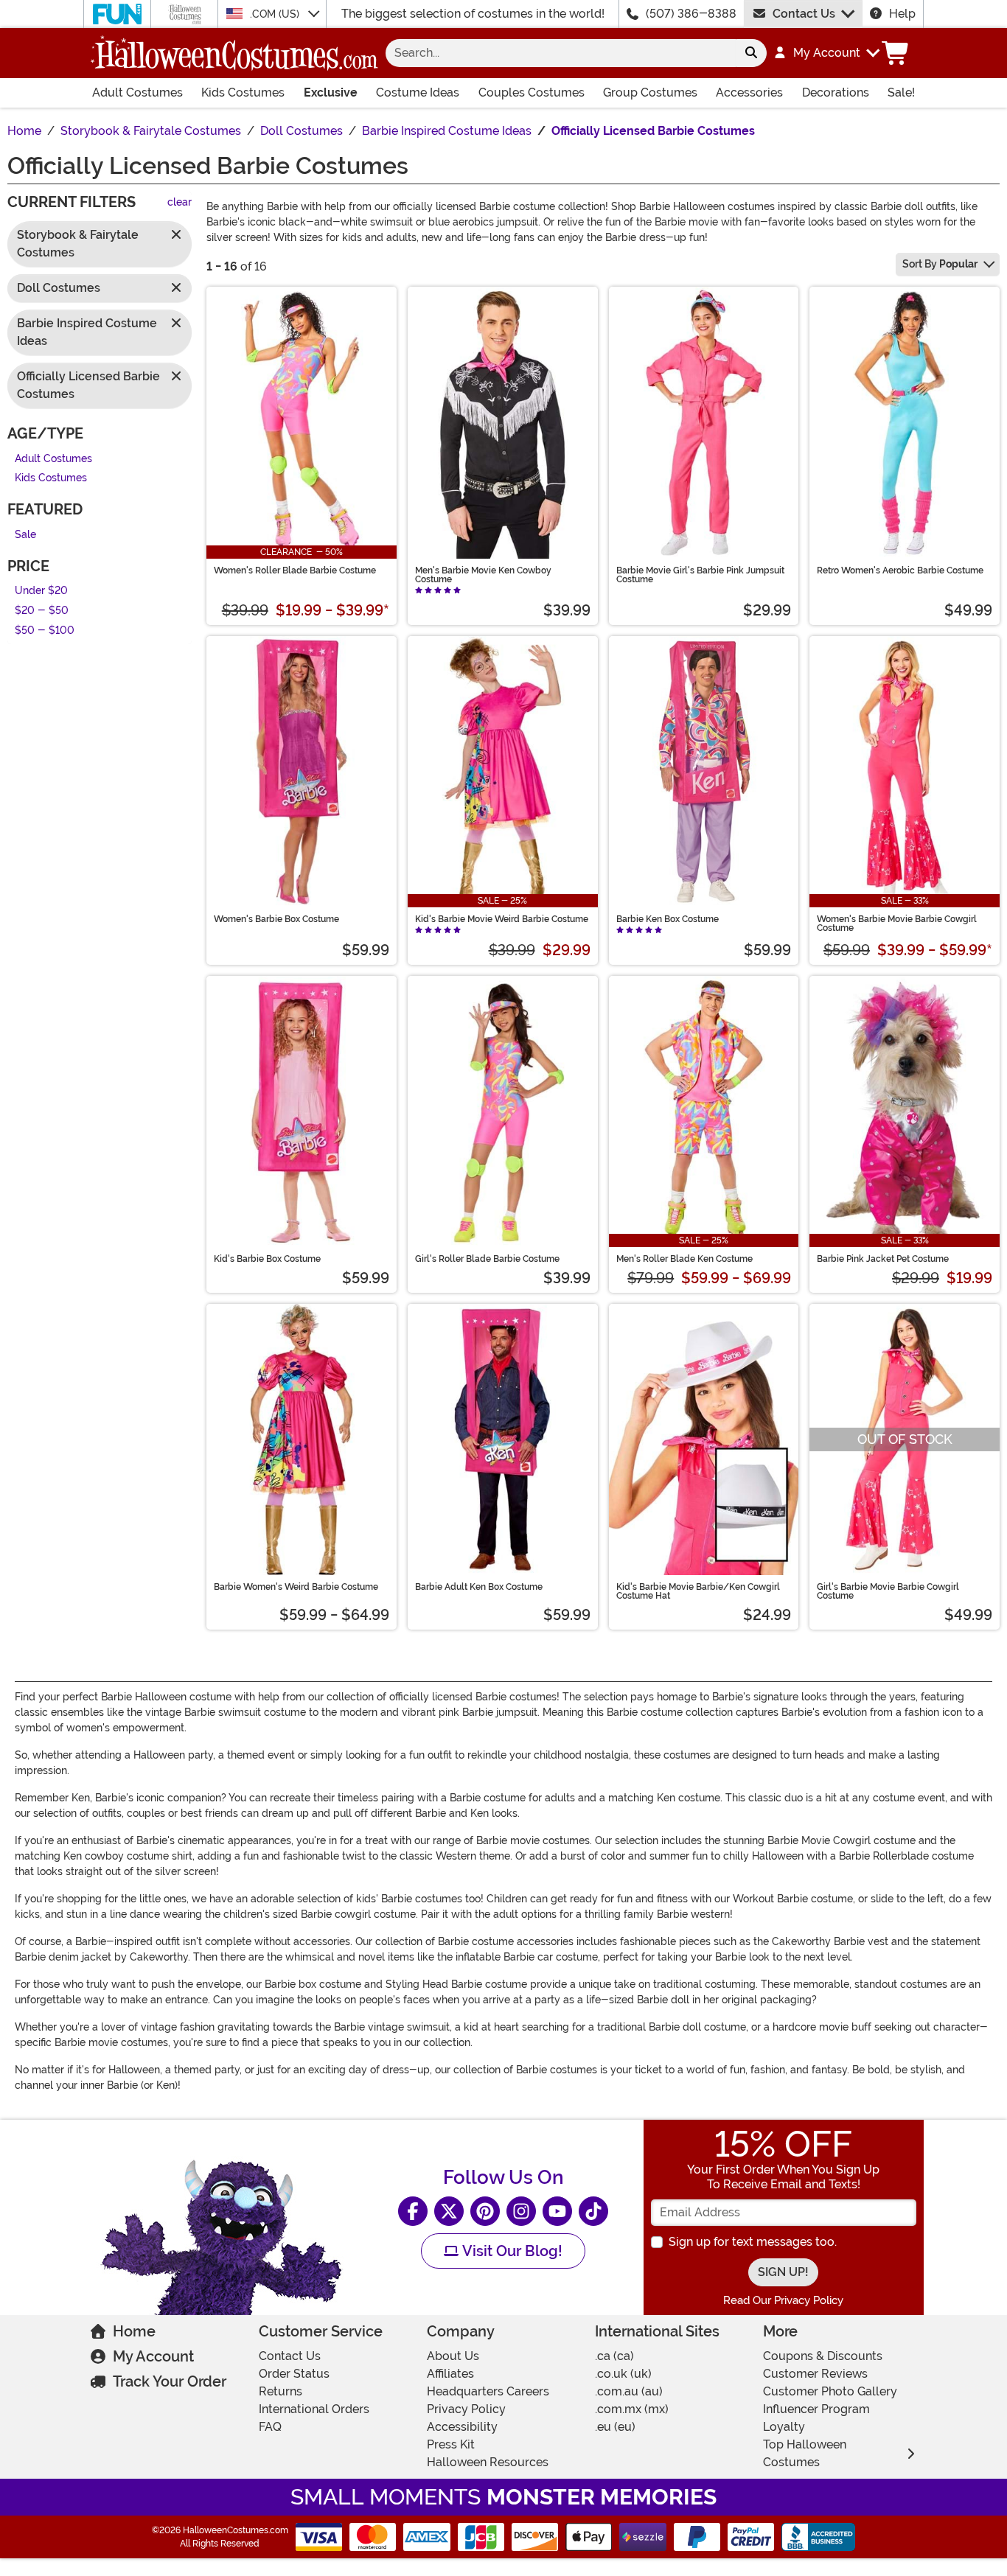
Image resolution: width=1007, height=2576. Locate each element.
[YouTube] (557, 2211)
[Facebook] (413, 2211)
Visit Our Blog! (511, 2251)
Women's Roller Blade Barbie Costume (295, 570)
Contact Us (804, 14)
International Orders (314, 2409)
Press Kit (451, 2444)
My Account (153, 2356)
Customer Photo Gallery (830, 2391)
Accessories (749, 93)
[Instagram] (521, 2211)
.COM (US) (276, 14)
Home (134, 2331)
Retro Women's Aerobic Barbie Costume (900, 570)
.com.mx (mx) (632, 2409)
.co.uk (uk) (623, 2374)
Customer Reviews (815, 2374)
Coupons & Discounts (823, 2356)
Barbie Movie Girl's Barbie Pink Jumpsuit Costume (700, 575)
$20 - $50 (42, 611)
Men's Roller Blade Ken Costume (684, 1259)
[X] (449, 2211)
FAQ (270, 2427)
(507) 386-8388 (691, 14)
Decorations (836, 93)
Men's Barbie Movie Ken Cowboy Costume (483, 575)
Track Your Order (170, 2381)
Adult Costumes (137, 93)
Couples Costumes (532, 93)
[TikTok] (593, 2211)
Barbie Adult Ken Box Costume (479, 1587)
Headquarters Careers (488, 2391)
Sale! (901, 93)
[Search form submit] (751, 53)
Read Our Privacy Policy (783, 2300)
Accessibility (462, 2427)
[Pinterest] (485, 2211)
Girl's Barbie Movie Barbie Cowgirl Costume (888, 1591)
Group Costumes (650, 93)
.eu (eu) (615, 2427)
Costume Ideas (418, 93)
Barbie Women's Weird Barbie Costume (296, 1587)
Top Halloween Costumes (805, 2453)
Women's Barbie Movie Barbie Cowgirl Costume (897, 924)
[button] (826, 53)
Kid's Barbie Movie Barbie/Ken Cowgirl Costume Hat (698, 1591)
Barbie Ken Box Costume (668, 919)
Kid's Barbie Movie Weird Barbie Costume (502, 919)
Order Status (294, 2374)
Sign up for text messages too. (753, 2242)
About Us (453, 2356)
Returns (281, 2391)
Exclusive (331, 93)
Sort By (940, 264)
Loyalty (784, 2427)
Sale (25, 535)
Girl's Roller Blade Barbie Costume (487, 1259)
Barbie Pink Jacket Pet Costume (883, 1259)
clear (180, 203)
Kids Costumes (243, 93)
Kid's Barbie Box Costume (267, 1259)
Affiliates (450, 2374)
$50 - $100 (45, 631)
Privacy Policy (466, 2409)
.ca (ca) (614, 2356)
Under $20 (41, 591)
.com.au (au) (629, 2391)
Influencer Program (816, 2409)
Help (902, 14)
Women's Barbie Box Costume (276, 919)
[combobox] (561, 53)
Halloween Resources (488, 2462)
